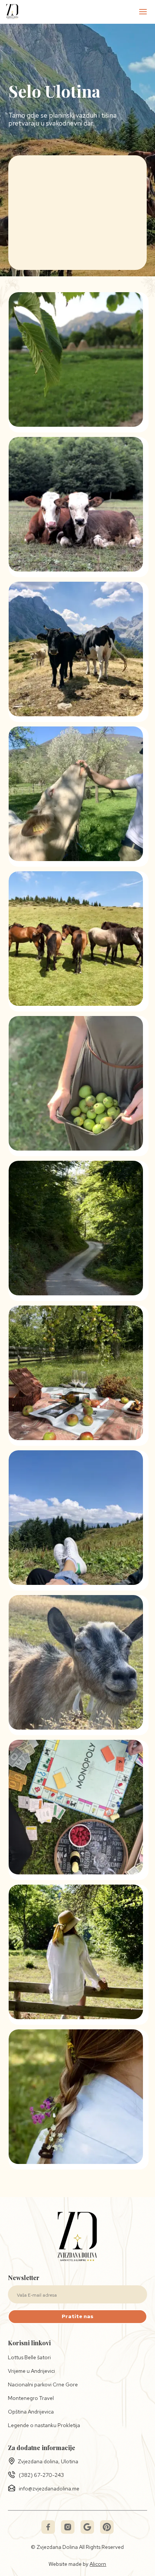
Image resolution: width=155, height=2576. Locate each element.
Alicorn (98, 2564)
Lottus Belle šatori (29, 2357)
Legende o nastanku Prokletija (44, 2425)
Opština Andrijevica (31, 2412)
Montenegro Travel (31, 2398)
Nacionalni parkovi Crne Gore (43, 2384)
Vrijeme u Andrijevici (31, 2371)
